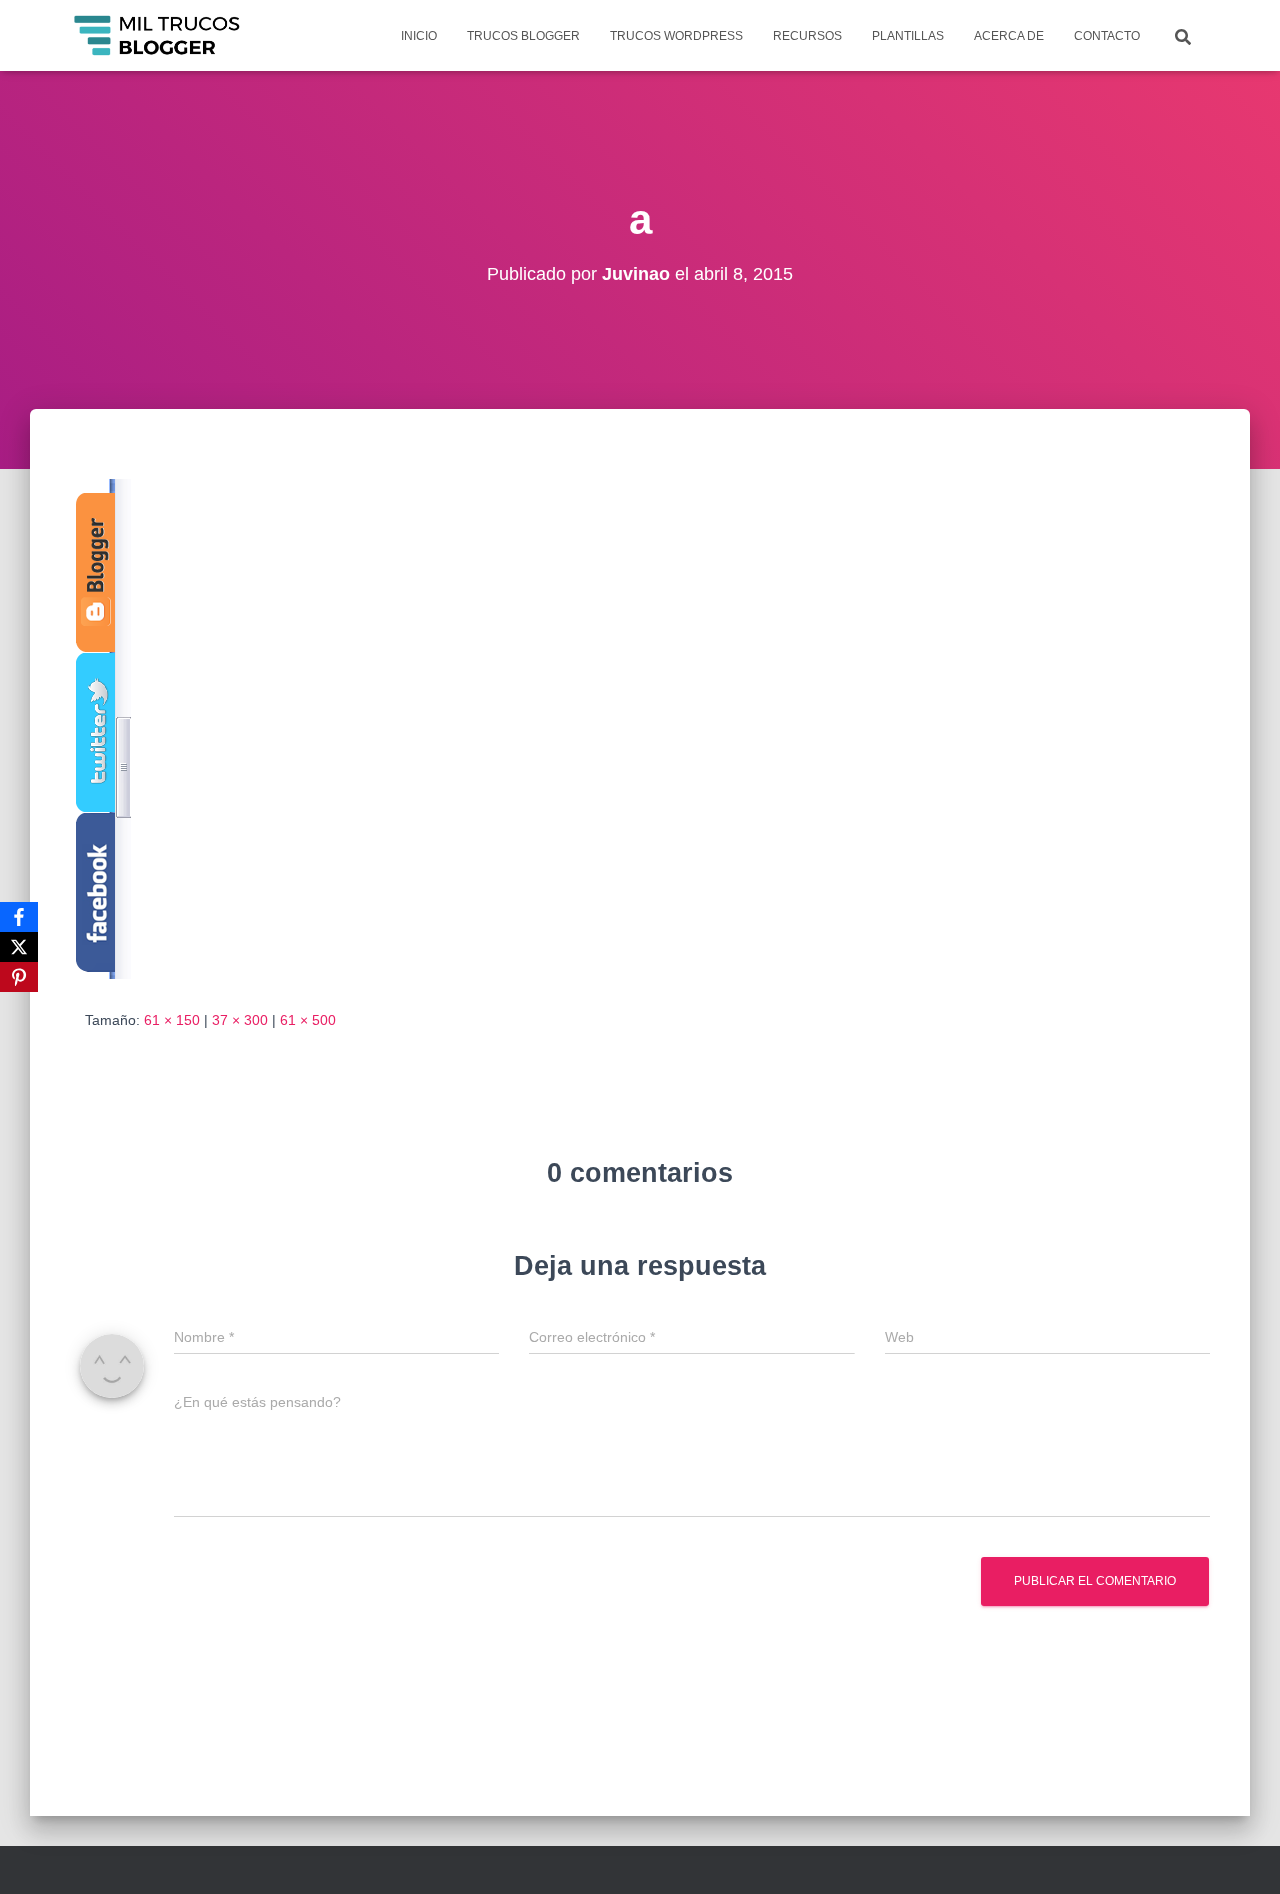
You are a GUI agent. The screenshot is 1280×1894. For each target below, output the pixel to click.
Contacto (1107, 36)
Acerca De (1009, 36)
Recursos (807, 36)
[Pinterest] (19, 977)
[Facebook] (19, 917)
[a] (100, 728)
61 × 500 (308, 1020)
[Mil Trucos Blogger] (158, 36)
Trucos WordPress (676, 36)
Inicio (419, 36)
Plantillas (908, 36)
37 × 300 (240, 1020)
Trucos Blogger (523, 36)
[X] (19, 947)
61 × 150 (172, 1020)
